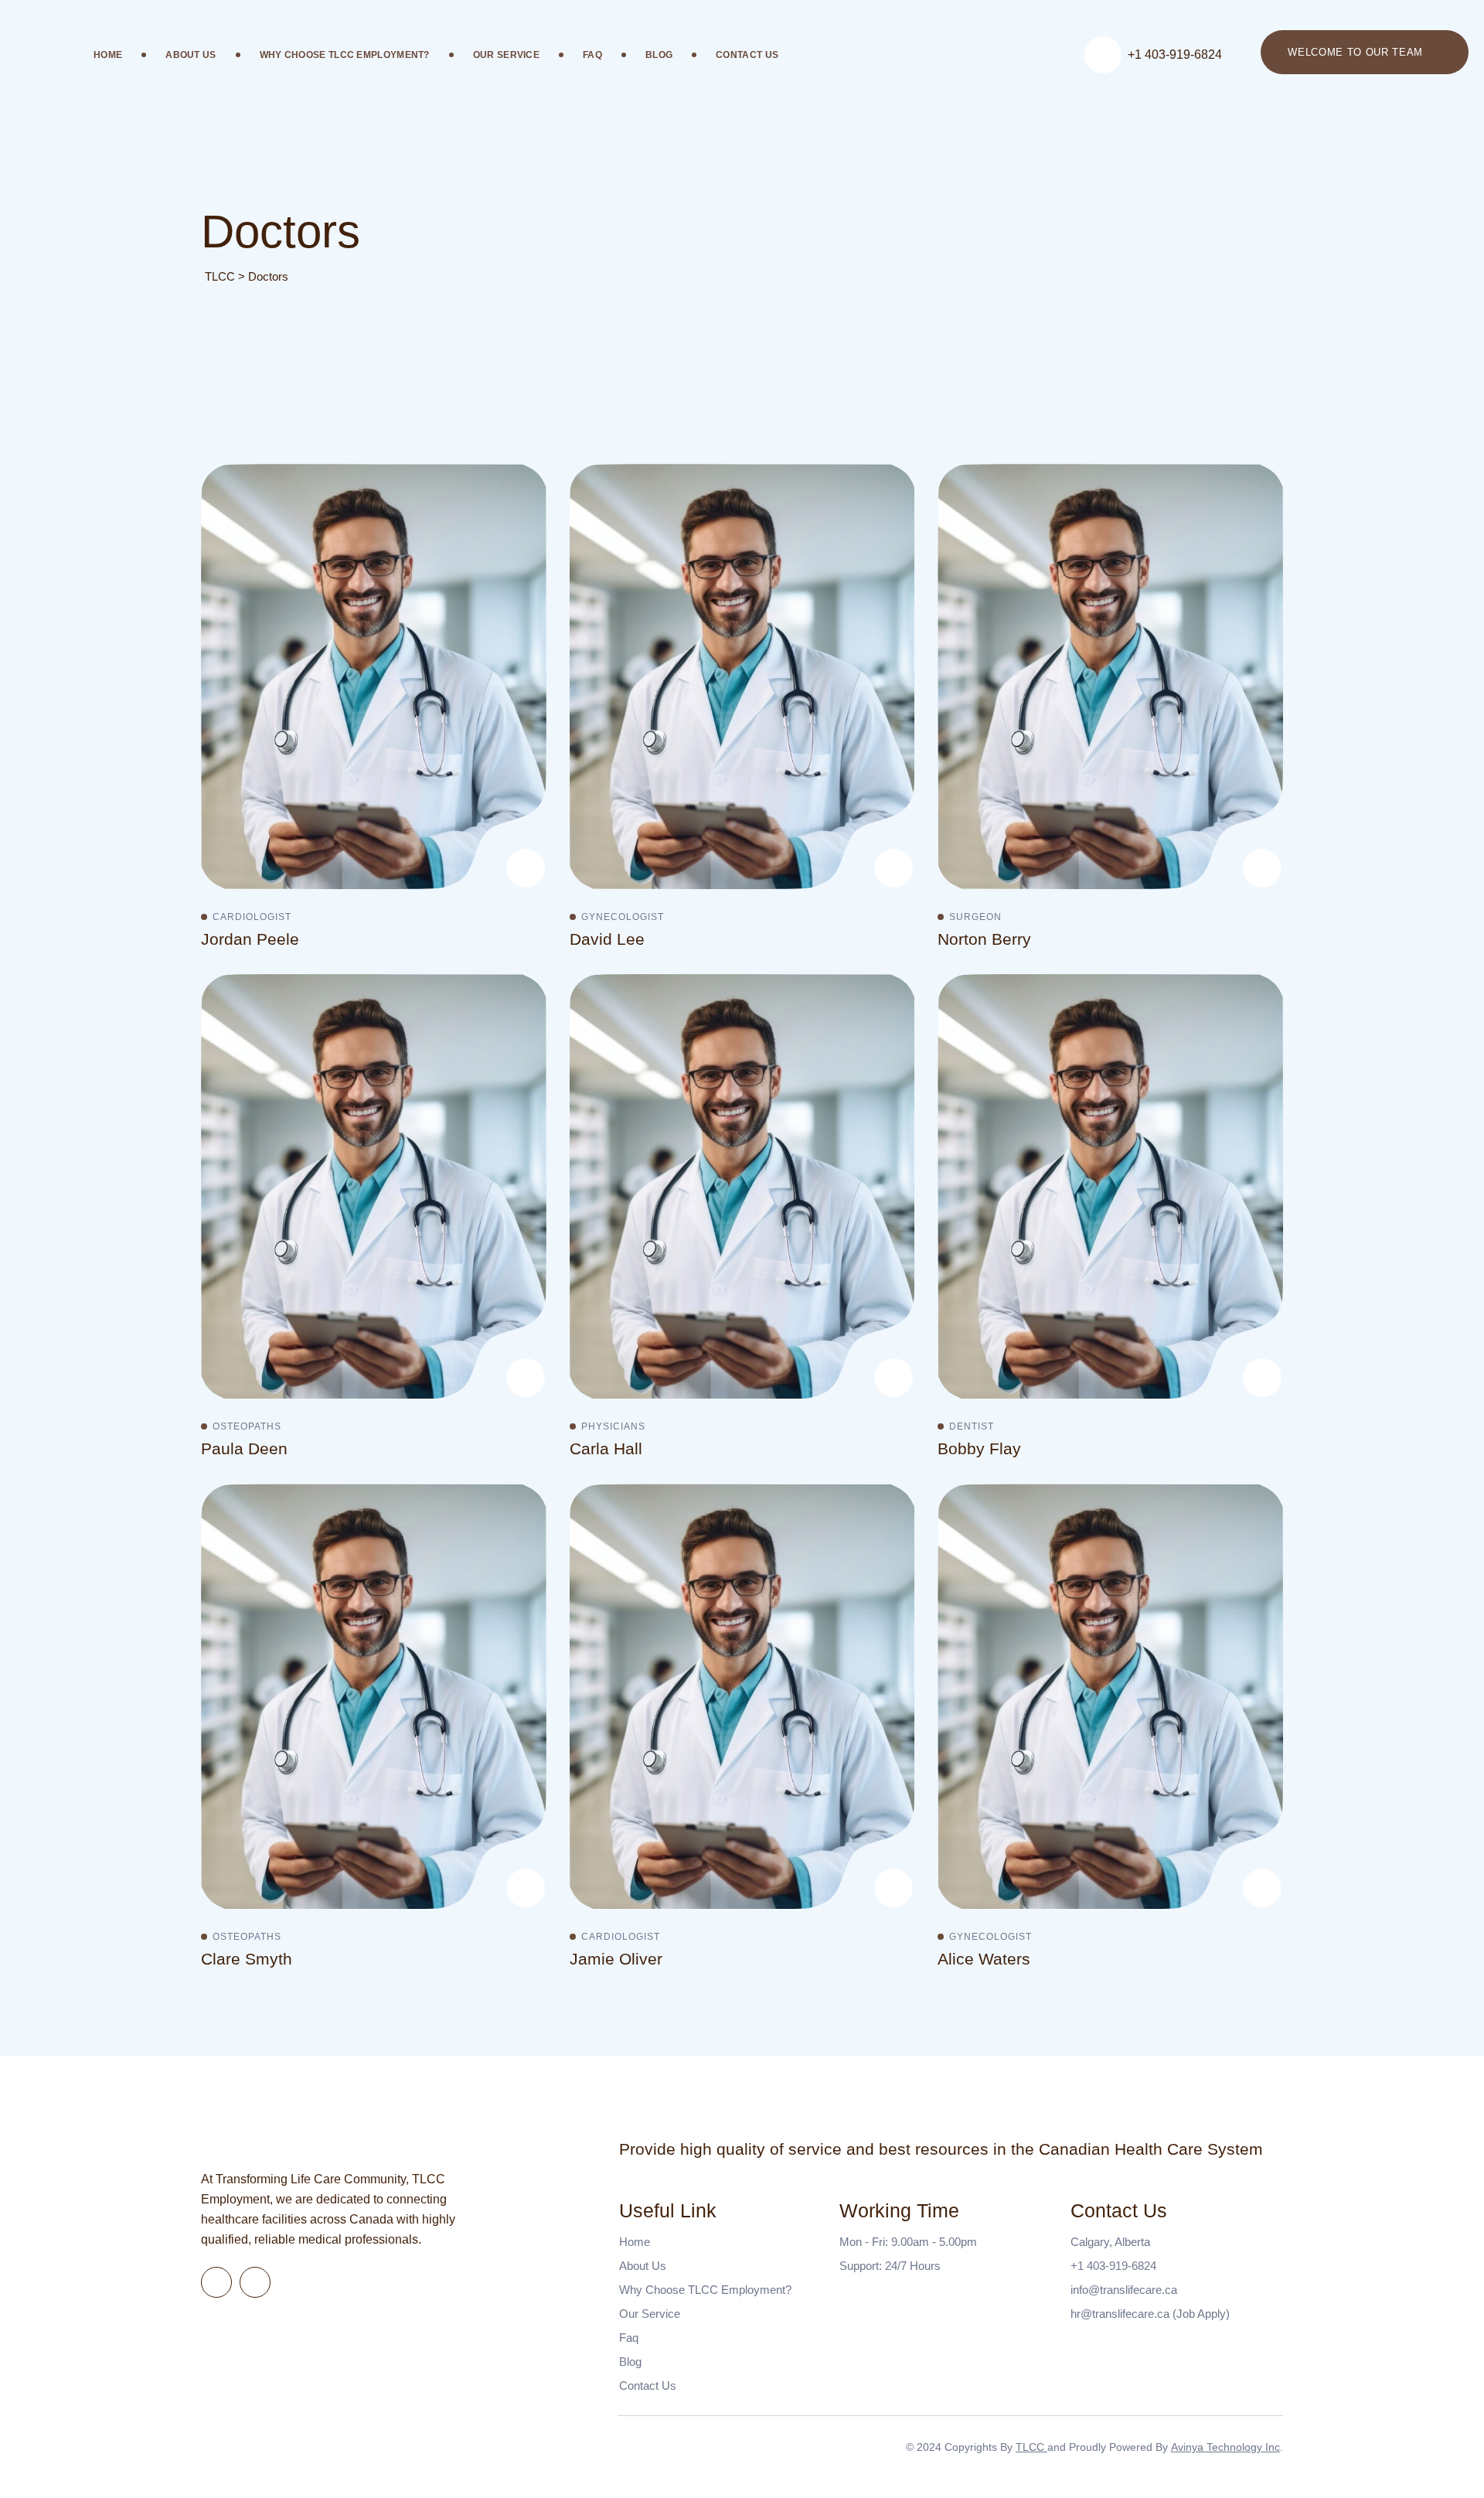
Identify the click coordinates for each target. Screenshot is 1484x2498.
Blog (659, 55)
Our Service (506, 55)
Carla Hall (606, 1448)
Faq (592, 55)
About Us (191, 55)
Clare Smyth (247, 1959)
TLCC (1031, 2447)
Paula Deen (244, 1448)
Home (108, 55)
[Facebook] (216, 2282)
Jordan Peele (250, 939)
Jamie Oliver (616, 1959)
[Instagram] (893, 817)
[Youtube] (525, 817)
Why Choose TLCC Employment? (345, 55)
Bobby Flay (979, 1448)
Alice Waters (984, 1959)
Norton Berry (984, 939)
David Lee (607, 939)
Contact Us (747, 55)
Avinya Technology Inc (1225, 2447)
